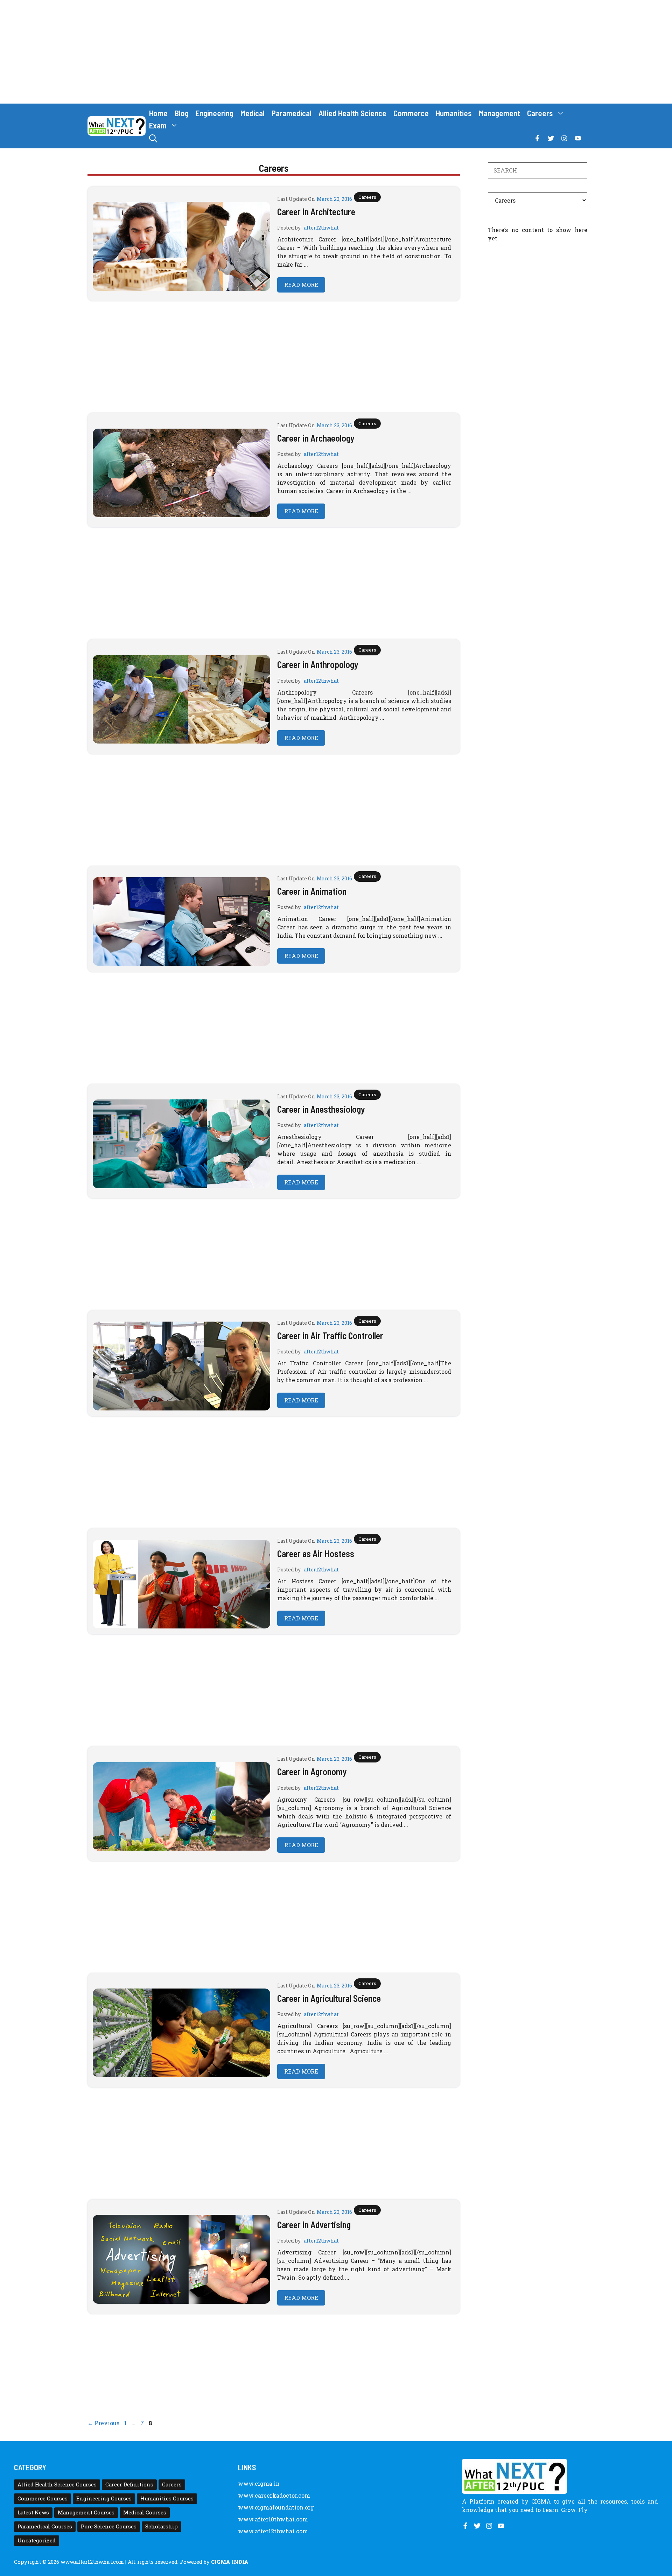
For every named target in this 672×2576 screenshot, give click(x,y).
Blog (182, 113)
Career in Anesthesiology (321, 1109)
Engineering (215, 113)
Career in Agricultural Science (329, 1998)
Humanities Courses (167, 2498)
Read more (301, 285)
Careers (540, 113)
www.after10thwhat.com (273, 2519)
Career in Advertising (314, 2225)
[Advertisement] (336, 52)
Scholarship (162, 2526)
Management (499, 113)
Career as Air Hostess (316, 1553)
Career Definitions (129, 2484)
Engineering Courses (104, 2498)
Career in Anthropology (318, 664)
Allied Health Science (352, 113)
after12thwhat (321, 228)
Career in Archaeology (316, 438)
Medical (253, 113)
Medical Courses (145, 2512)
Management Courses (86, 2512)
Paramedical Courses (45, 2526)
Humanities (454, 113)
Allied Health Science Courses (57, 2484)
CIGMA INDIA (230, 2562)
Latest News (33, 2512)
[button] (153, 138)
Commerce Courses (43, 2498)
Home (158, 113)
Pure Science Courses (109, 2526)
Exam (158, 125)
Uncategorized (37, 2540)
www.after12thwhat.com (273, 2531)
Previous (103, 2423)
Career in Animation (312, 891)
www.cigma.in (259, 2483)
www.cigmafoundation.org (276, 2507)
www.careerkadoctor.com (274, 2495)
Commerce (411, 113)
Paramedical (292, 113)
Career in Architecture (316, 212)
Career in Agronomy (312, 1771)
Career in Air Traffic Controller (330, 1335)
